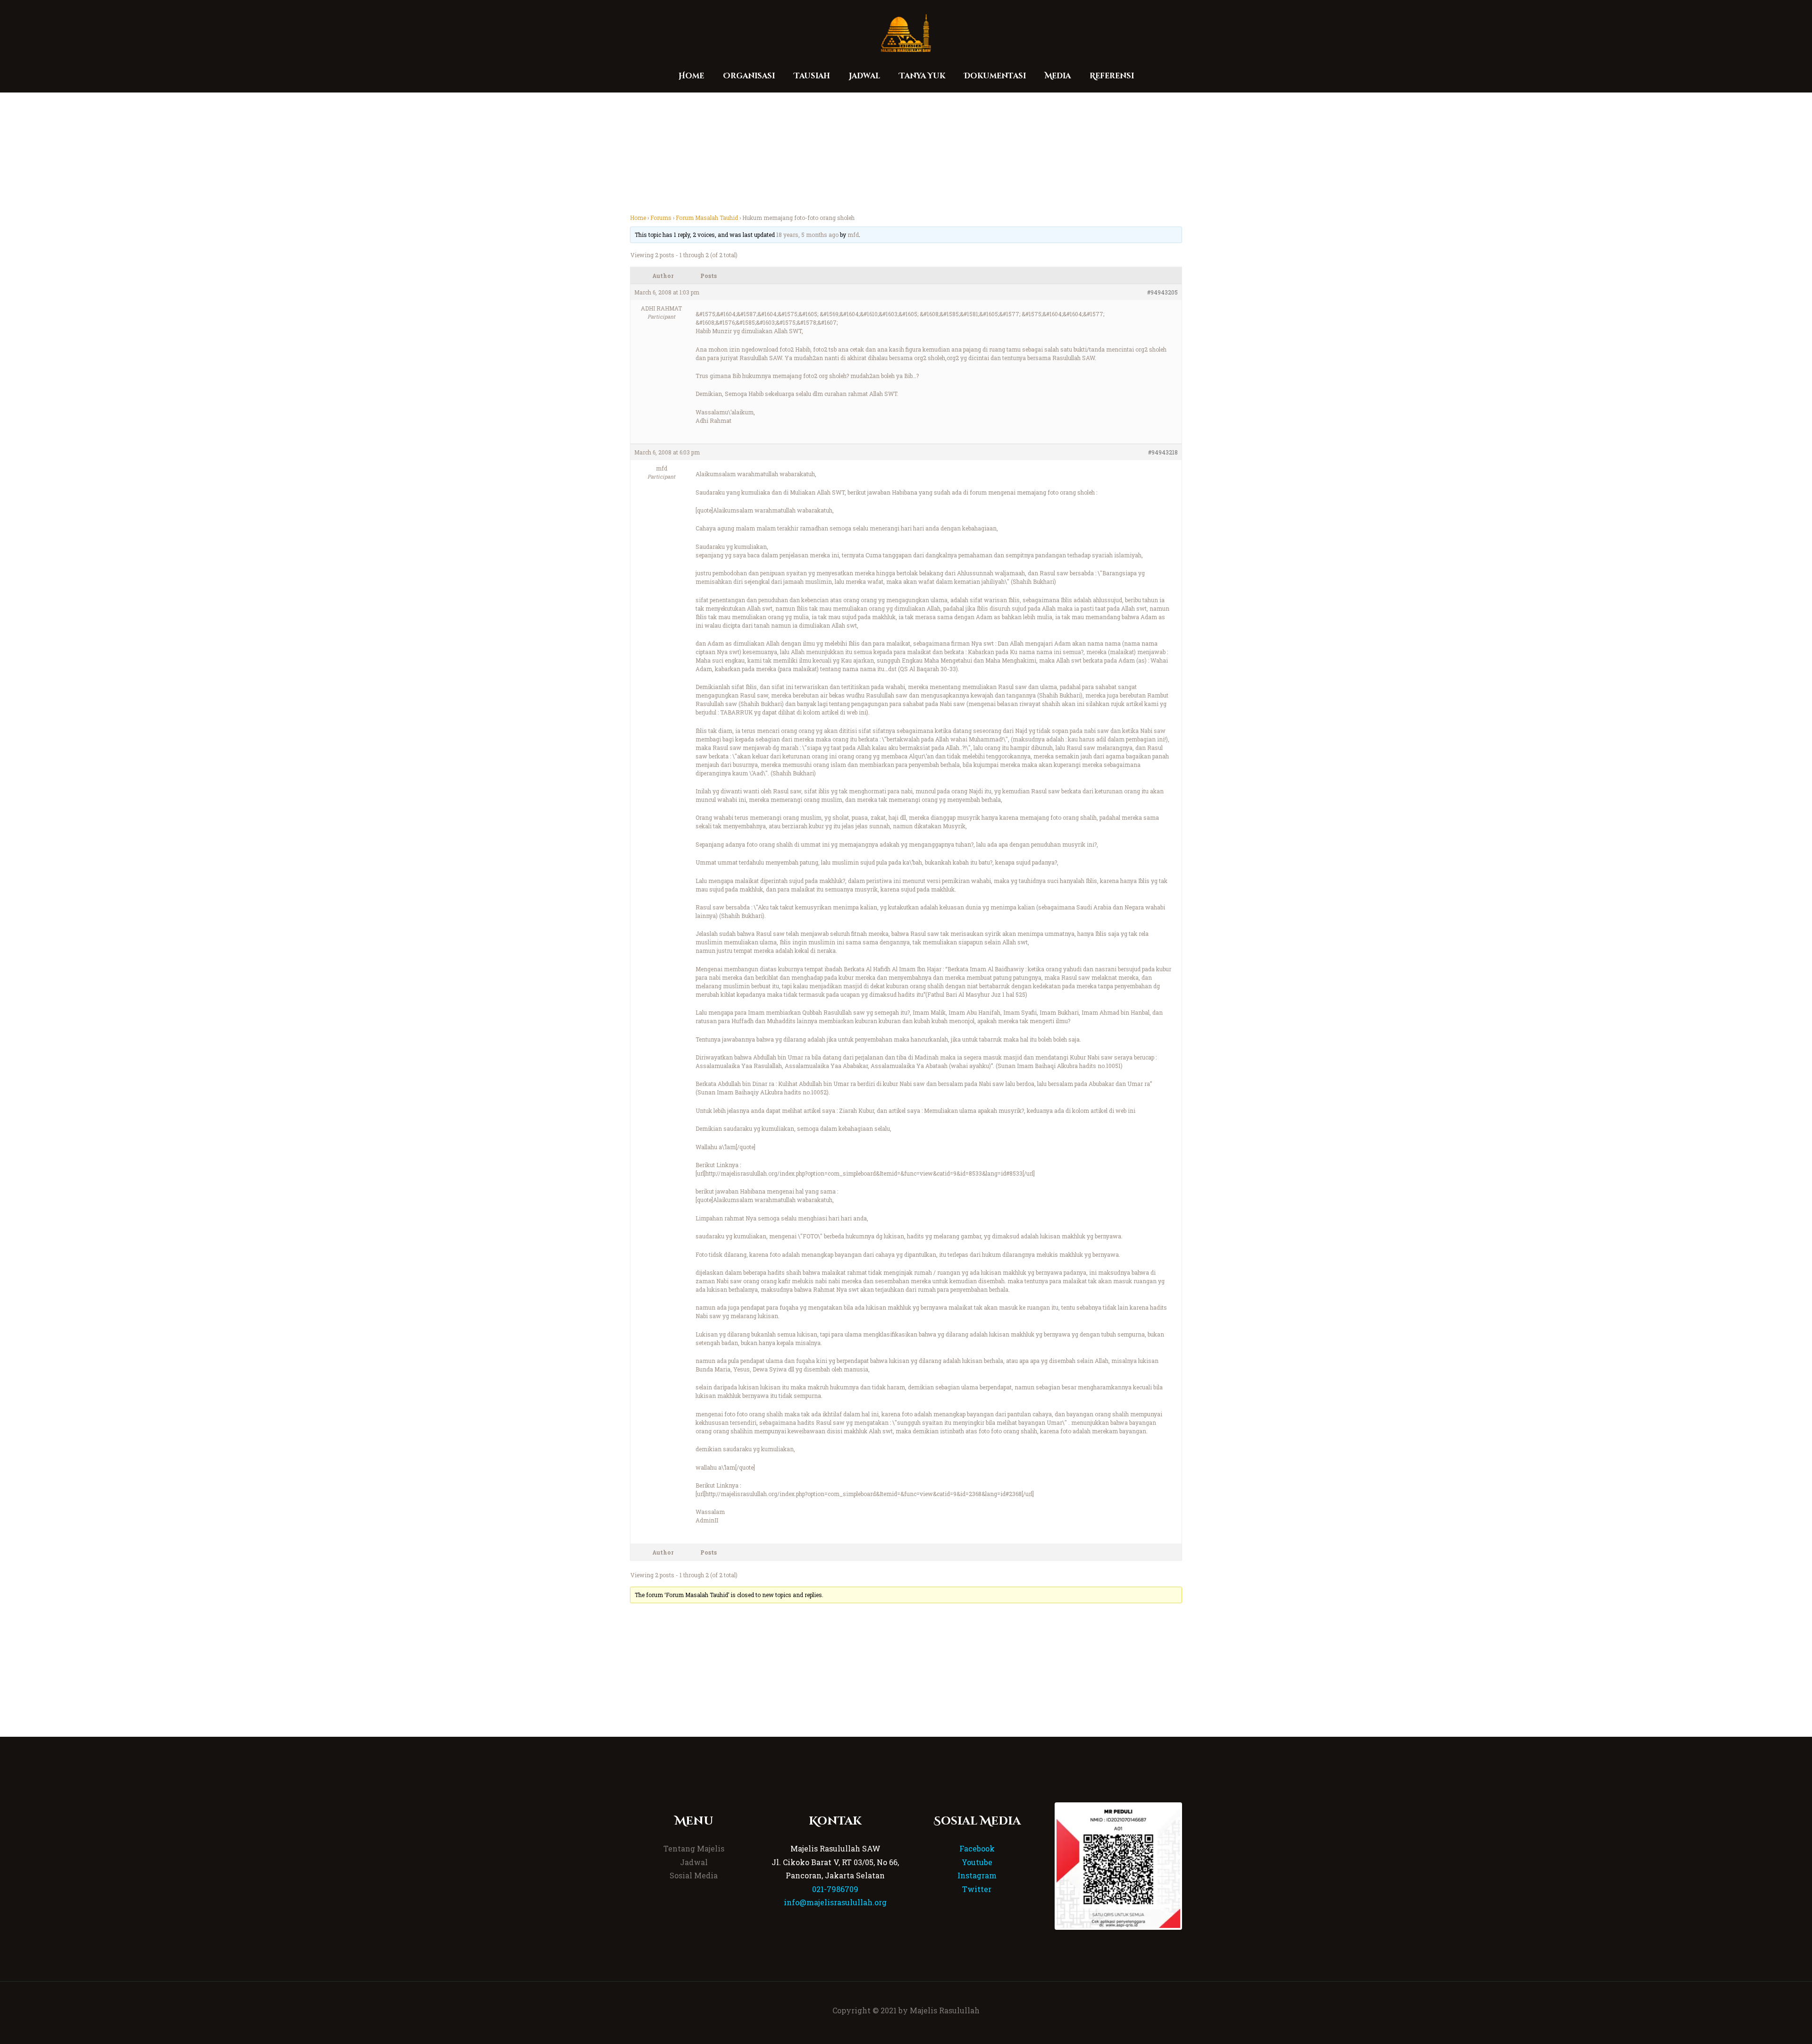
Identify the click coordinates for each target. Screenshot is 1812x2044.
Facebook (977, 1848)
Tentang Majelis (694, 1848)
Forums (661, 218)
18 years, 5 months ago (807, 235)
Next (1194, 1866)
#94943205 (1162, 292)
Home (638, 218)
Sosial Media (694, 1875)
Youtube (977, 1862)
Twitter (977, 1889)
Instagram (977, 1875)
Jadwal (694, 1862)
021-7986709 (835, 1889)
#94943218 (1163, 452)
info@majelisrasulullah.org (835, 1902)
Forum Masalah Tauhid (707, 218)
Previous (1042, 1866)
